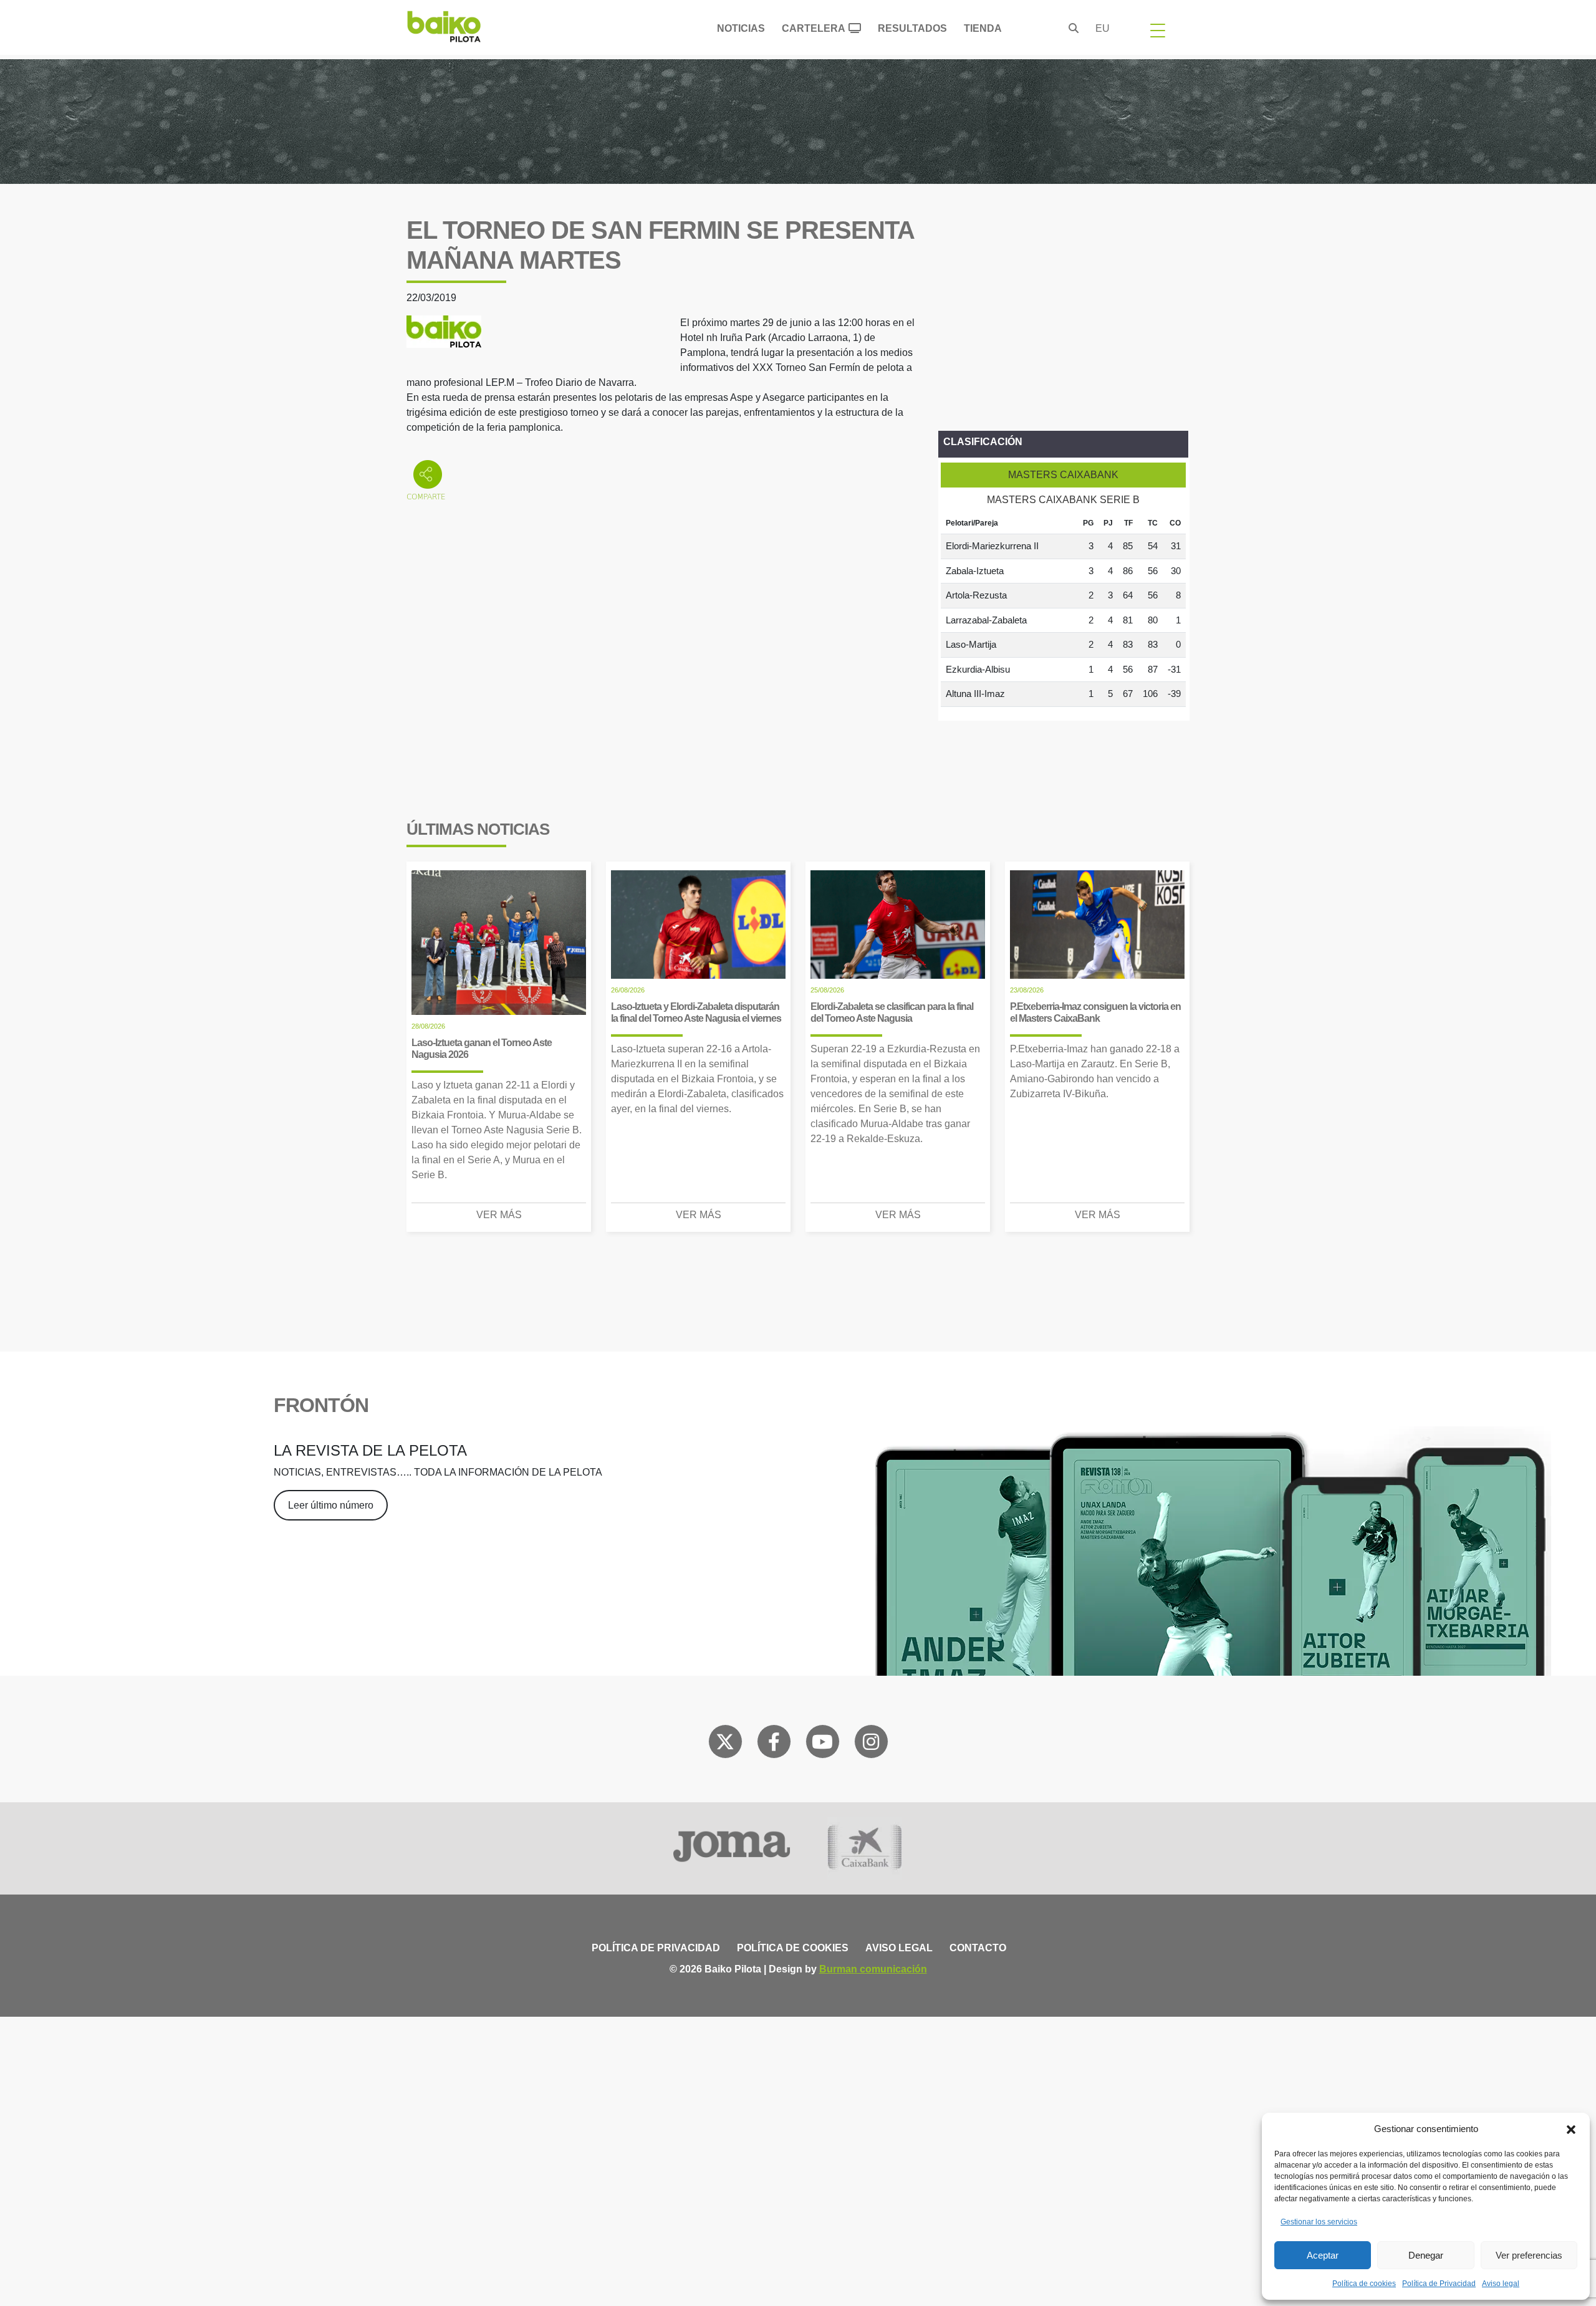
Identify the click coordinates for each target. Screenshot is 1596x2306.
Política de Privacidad (1439, 2284)
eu (1103, 28)
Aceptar (1323, 2255)
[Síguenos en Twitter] (725, 1744)
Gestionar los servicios (1319, 2222)
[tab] (1063, 475)
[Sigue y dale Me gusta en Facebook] (774, 1744)
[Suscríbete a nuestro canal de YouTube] (822, 1744)
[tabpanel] (1063, 610)
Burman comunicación (873, 1969)
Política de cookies (1364, 2284)
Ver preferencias (1529, 2255)
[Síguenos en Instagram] (871, 1744)
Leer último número (331, 1505)
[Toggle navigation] (1158, 30)
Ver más (499, 1215)
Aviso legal (1501, 2284)
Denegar (1426, 2255)
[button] (1571, 2129)
